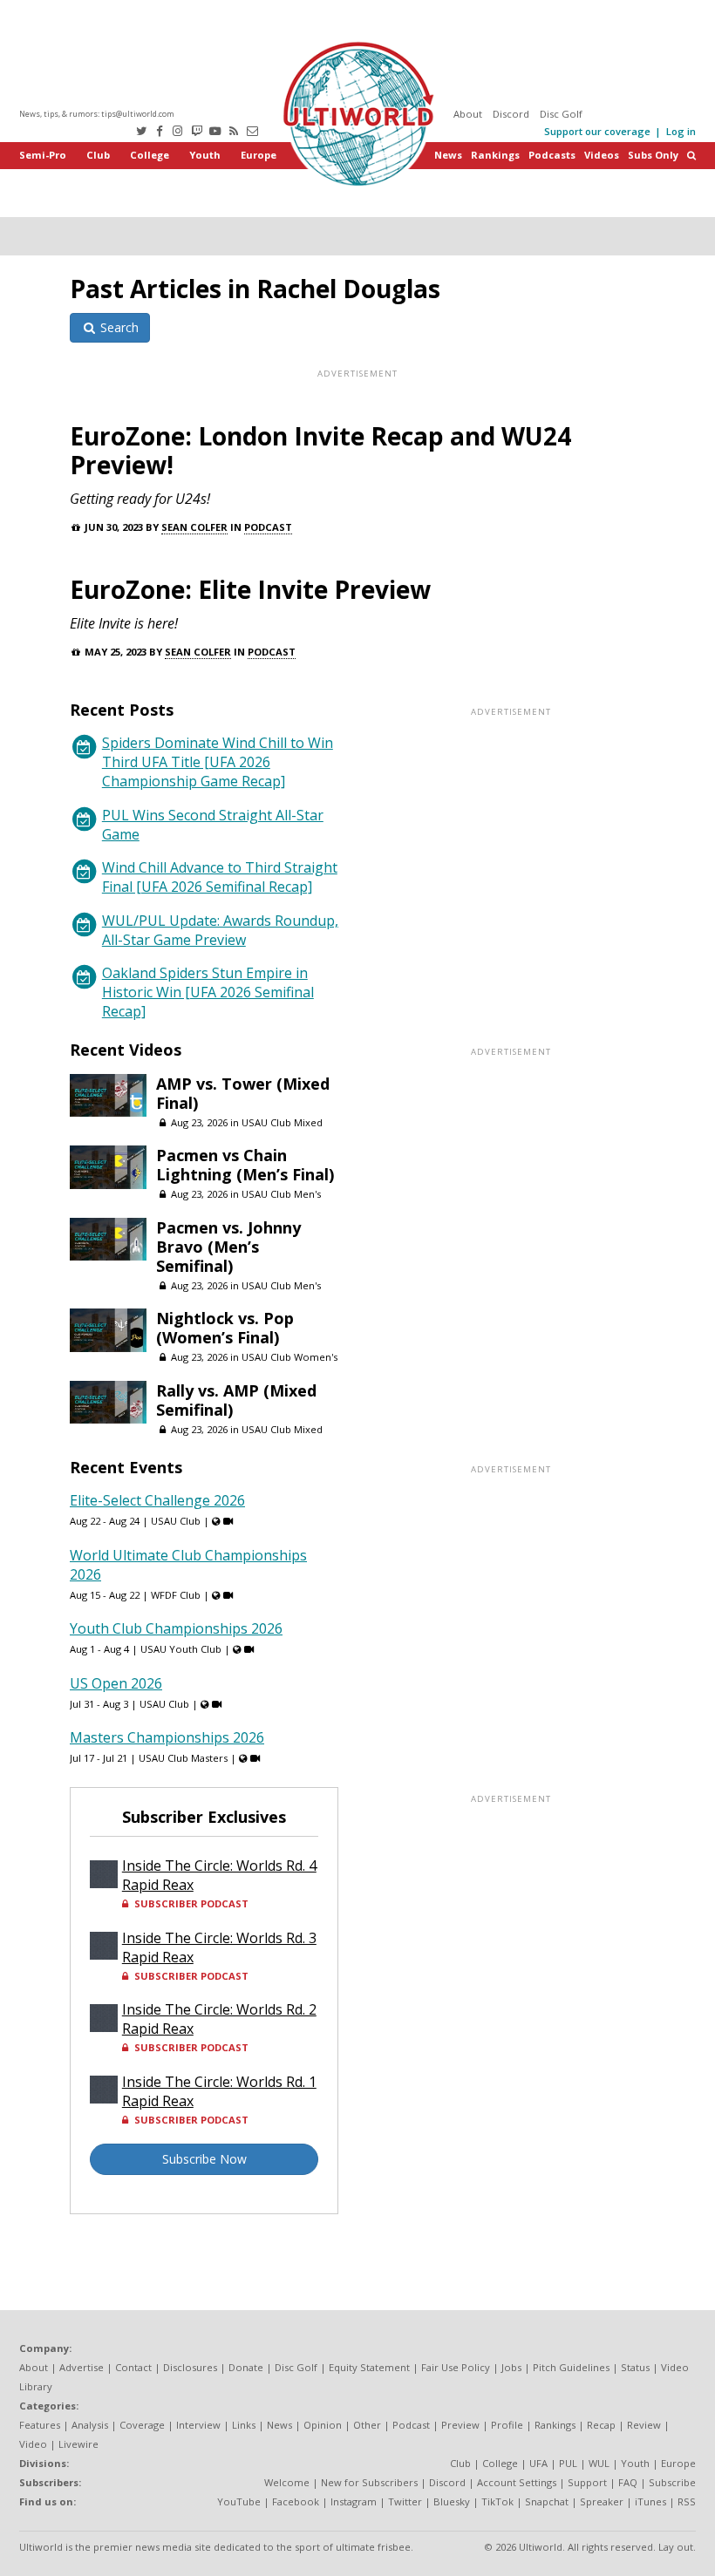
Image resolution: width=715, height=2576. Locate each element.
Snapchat (547, 2501)
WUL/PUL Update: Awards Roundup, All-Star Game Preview (220, 930)
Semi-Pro (43, 155)
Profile (507, 2425)
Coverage (142, 2425)
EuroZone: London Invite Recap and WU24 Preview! (320, 450)
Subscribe (672, 2482)
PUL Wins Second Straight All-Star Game (213, 825)
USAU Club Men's (281, 1194)
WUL (599, 2463)
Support (587, 2482)
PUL (568, 2463)
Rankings (495, 155)
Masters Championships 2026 (167, 1737)
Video (33, 2444)
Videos (602, 155)
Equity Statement (369, 2367)
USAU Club (176, 1521)
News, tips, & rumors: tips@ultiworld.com (97, 114)
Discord (511, 114)
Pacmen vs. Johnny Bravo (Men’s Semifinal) (228, 1247)
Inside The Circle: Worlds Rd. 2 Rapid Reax (219, 2019)
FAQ (628, 2482)
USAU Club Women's (289, 1357)
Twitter (405, 2501)
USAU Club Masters (183, 1758)
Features (40, 2425)
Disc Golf (561, 114)
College (150, 155)
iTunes (650, 2501)
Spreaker (602, 2501)
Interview (198, 2425)
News (448, 155)
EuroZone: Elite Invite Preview (250, 589)
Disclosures (190, 2367)
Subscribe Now (204, 2159)
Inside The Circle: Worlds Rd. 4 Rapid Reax (219, 1875)
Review (644, 2425)
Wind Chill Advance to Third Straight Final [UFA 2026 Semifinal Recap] (220, 877)
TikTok (497, 2501)
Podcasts (552, 155)
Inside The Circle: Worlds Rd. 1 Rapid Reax (219, 2091)
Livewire (78, 2444)
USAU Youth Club (181, 1649)
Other (367, 2425)
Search (118, 327)
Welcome (287, 2482)
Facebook (296, 2501)
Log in (681, 131)
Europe (259, 155)
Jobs (511, 2367)
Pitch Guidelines (571, 2367)
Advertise (82, 2367)
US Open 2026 (116, 1683)
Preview (460, 2425)
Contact (133, 2367)
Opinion (323, 2425)
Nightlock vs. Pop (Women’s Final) (225, 1328)
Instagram (354, 2501)
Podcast (268, 527)
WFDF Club (176, 1595)
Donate (246, 2367)
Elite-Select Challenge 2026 (157, 1500)
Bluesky (452, 2501)
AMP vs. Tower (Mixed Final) (243, 1093)
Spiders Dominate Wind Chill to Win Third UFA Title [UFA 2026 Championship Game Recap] (218, 762)
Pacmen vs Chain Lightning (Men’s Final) (245, 1165)
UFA (538, 2463)
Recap (601, 2425)
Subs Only (653, 155)
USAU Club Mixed (282, 1122)
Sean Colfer (194, 527)
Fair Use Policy (456, 2367)
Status (635, 2367)
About (468, 114)
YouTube (239, 2501)
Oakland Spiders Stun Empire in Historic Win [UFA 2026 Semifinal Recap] (208, 992)
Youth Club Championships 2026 (176, 1628)
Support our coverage (597, 131)
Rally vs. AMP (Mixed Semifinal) (236, 1400)
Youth (205, 155)
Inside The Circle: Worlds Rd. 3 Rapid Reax (219, 1947)
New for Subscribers (369, 2482)
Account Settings (517, 2482)
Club (98, 155)
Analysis (90, 2425)
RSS (687, 2501)
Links (244, 2425)
